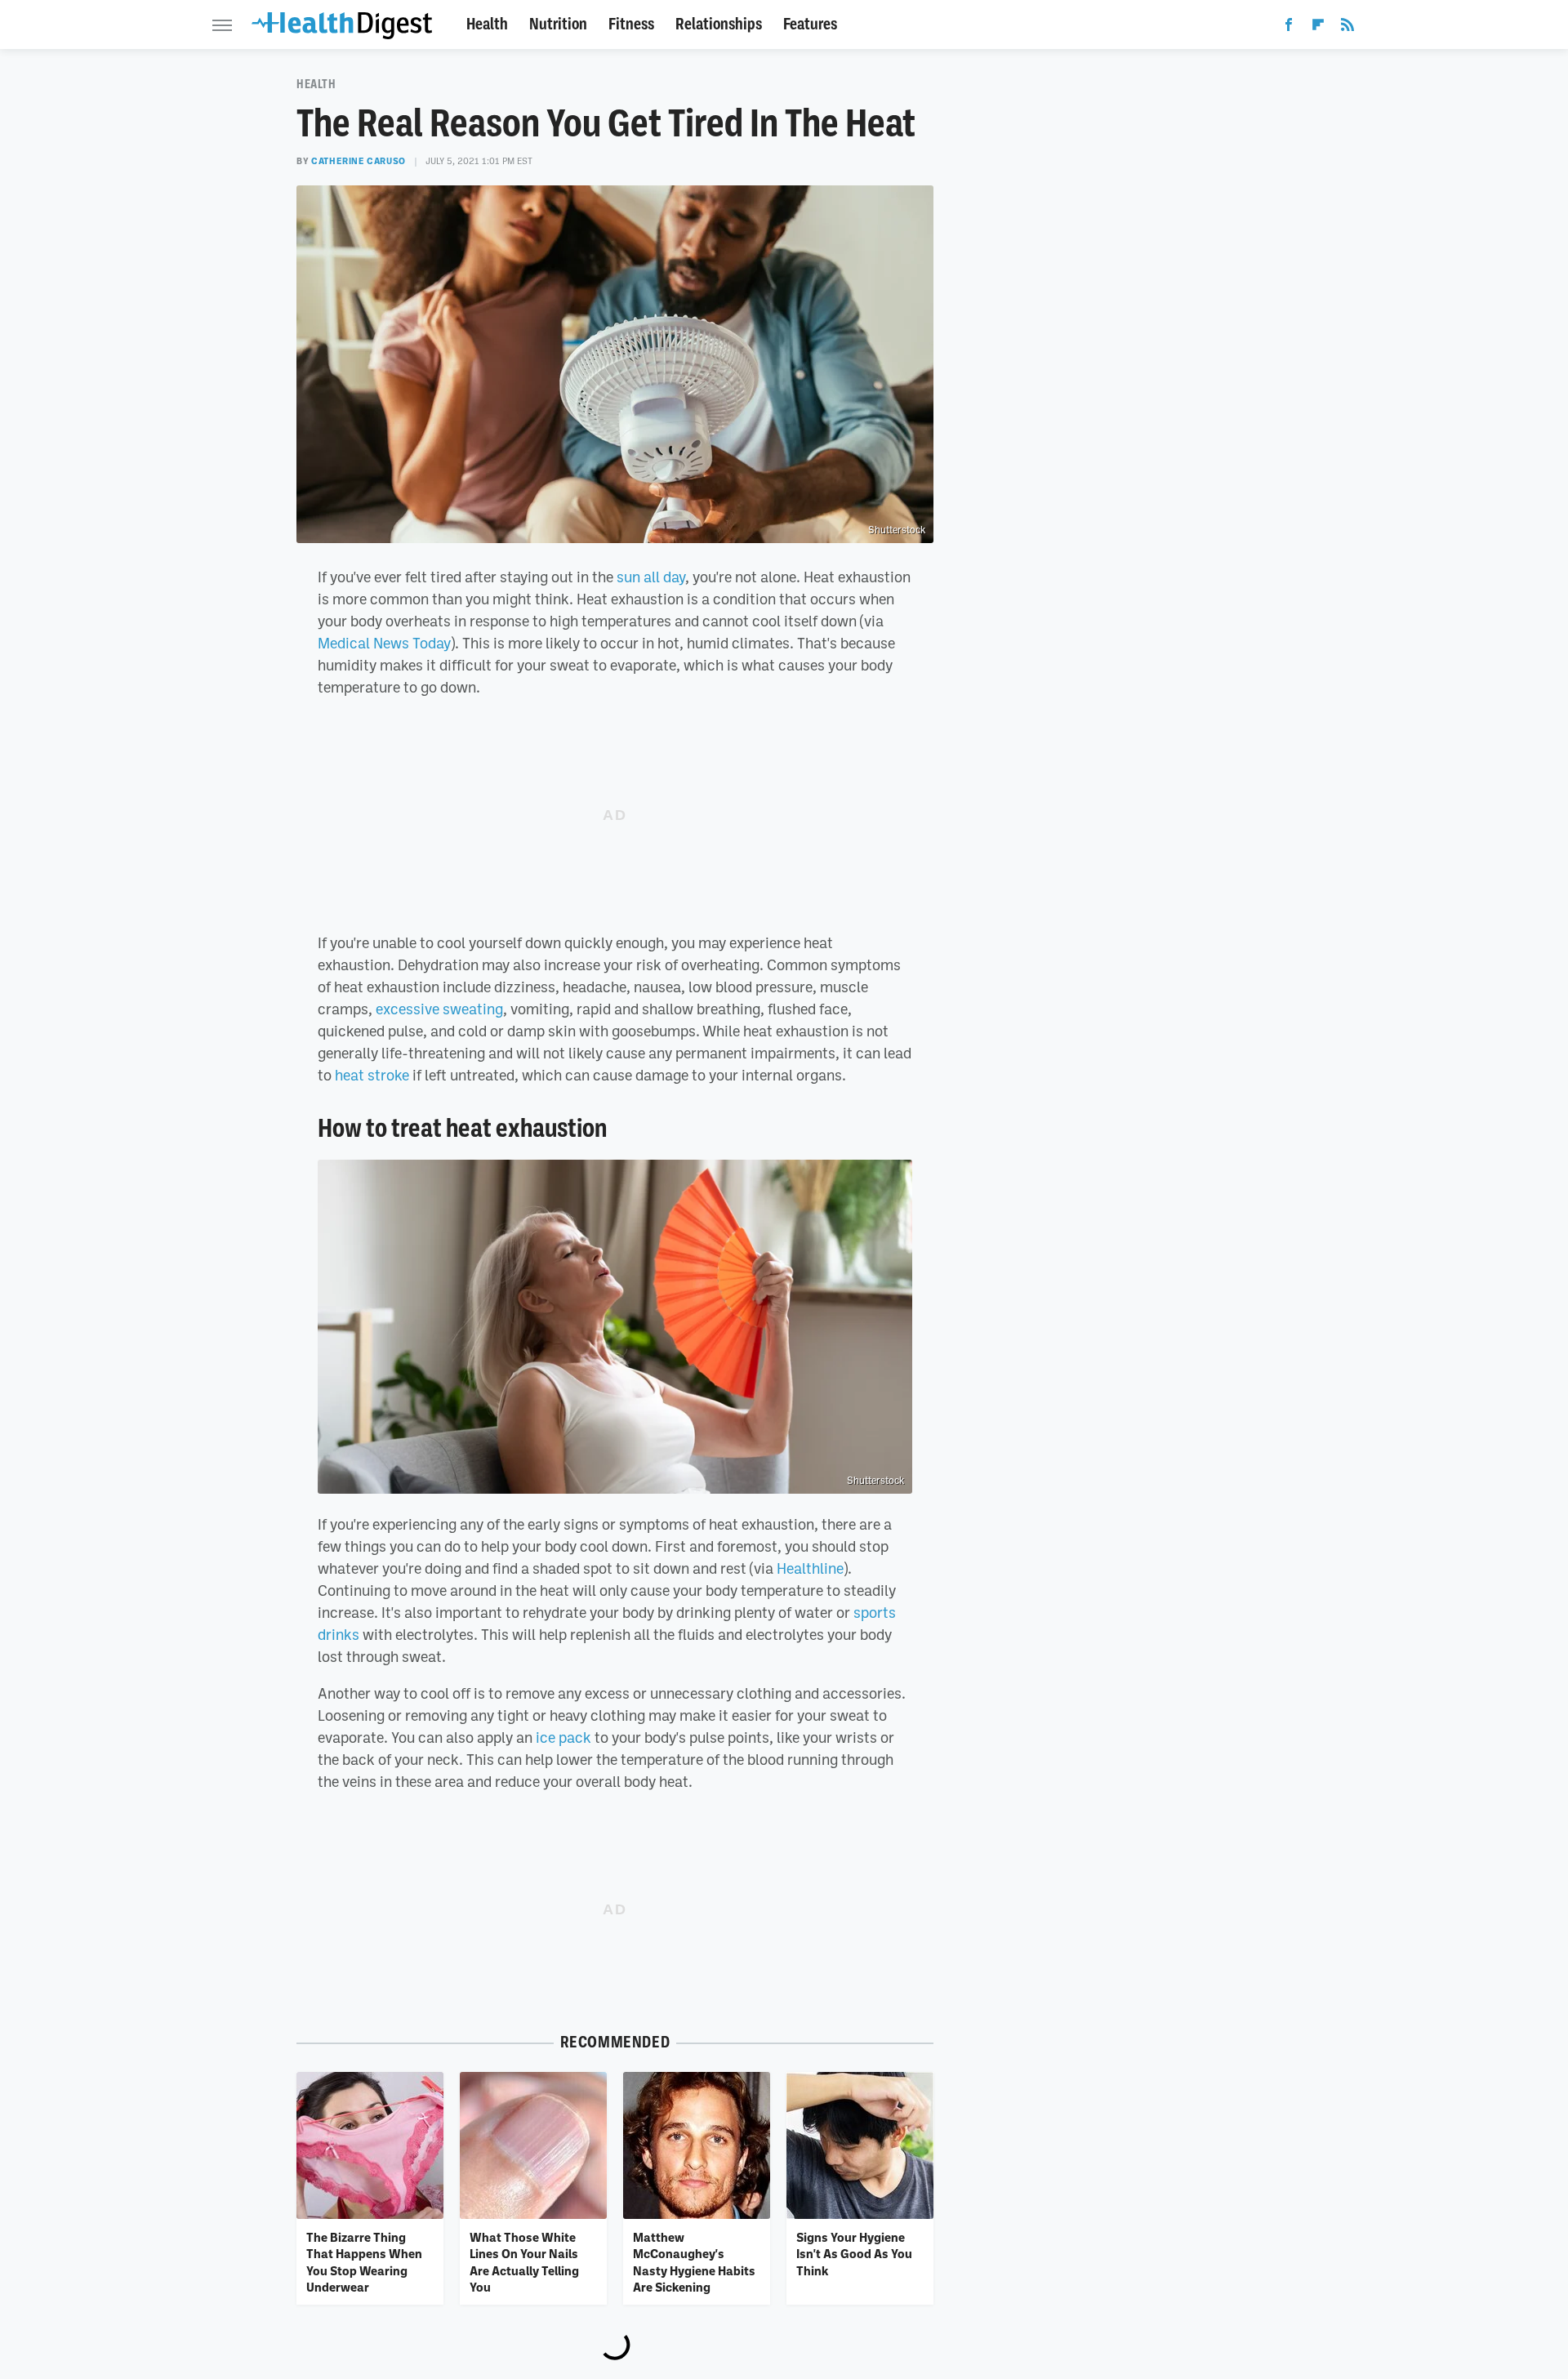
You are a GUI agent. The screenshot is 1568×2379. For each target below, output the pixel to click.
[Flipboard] (1318, 28)
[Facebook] (1289, 28)
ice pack (563, 1737)
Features (810, 24)
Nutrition (558, 24)
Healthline (810, 1568)
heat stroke (372, 1075)
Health (487, 24)
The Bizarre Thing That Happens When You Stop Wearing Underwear (364, 2262)
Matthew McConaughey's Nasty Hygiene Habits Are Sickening (694, 2262)
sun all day (651, 577)
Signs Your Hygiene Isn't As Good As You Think (854, 2254)
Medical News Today (384, 643)
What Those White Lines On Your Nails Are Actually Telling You (524, 2262)
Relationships (719, 24)
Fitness (631, 24)
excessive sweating (439, 1009)
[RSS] (1347, 28)
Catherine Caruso (359, 161)
